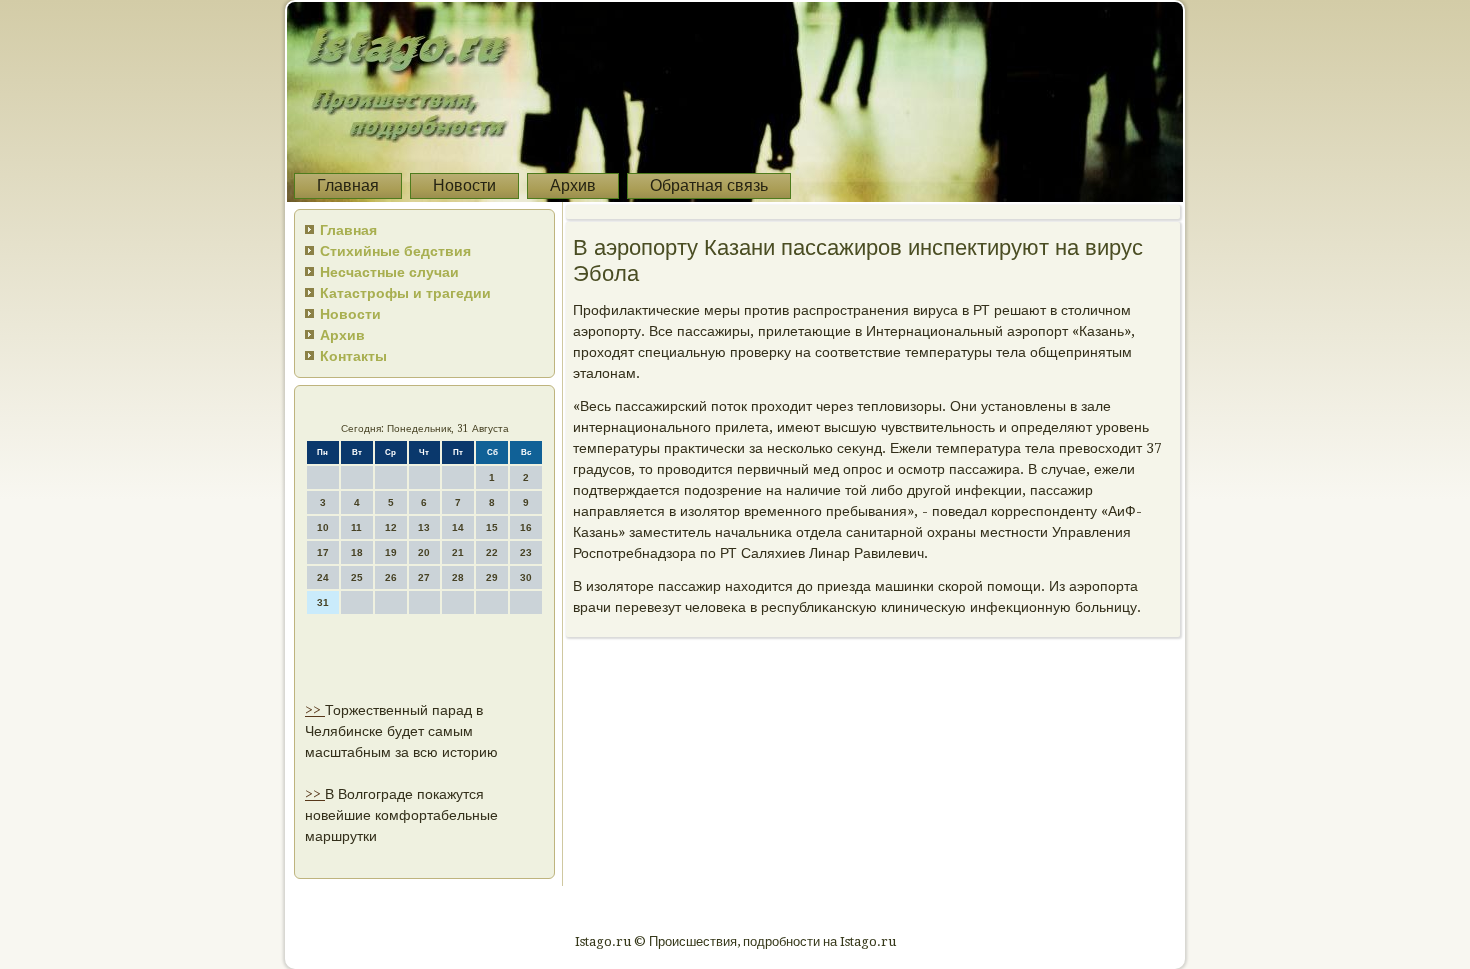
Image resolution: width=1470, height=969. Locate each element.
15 (492, 527)
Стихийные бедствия (395, 251)
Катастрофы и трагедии (405, 293)
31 (323, 602)
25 (357, 577)
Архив (573, 185)
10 (323, 527)
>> (315, 710)
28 (458, 577)
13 (424, 527)
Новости (464, 185)
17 (323, 552)
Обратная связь (709, 185)
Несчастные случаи (389, 272)
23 (526, 552)
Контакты (353, 356)
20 (424, 552)
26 (391, 577)
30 (526, 577)
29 (492, 577)
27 (424, 577)
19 (391, 552)
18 (357, 552)
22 (492, 552)
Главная (348, 185)
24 (323, 577)
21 (458, 552)
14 (458, 527)
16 (526, 527)
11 (356, 527)
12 (391, 527)
